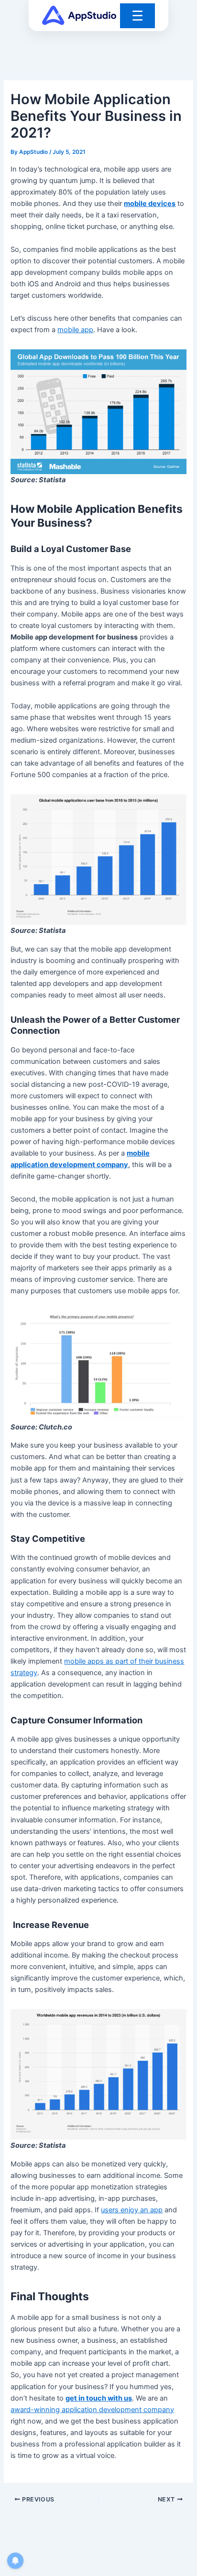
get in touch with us (99, 2398)
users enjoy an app (132, 2210)
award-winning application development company (92, 2410)
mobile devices (150, 204)
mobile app (75, 330)
